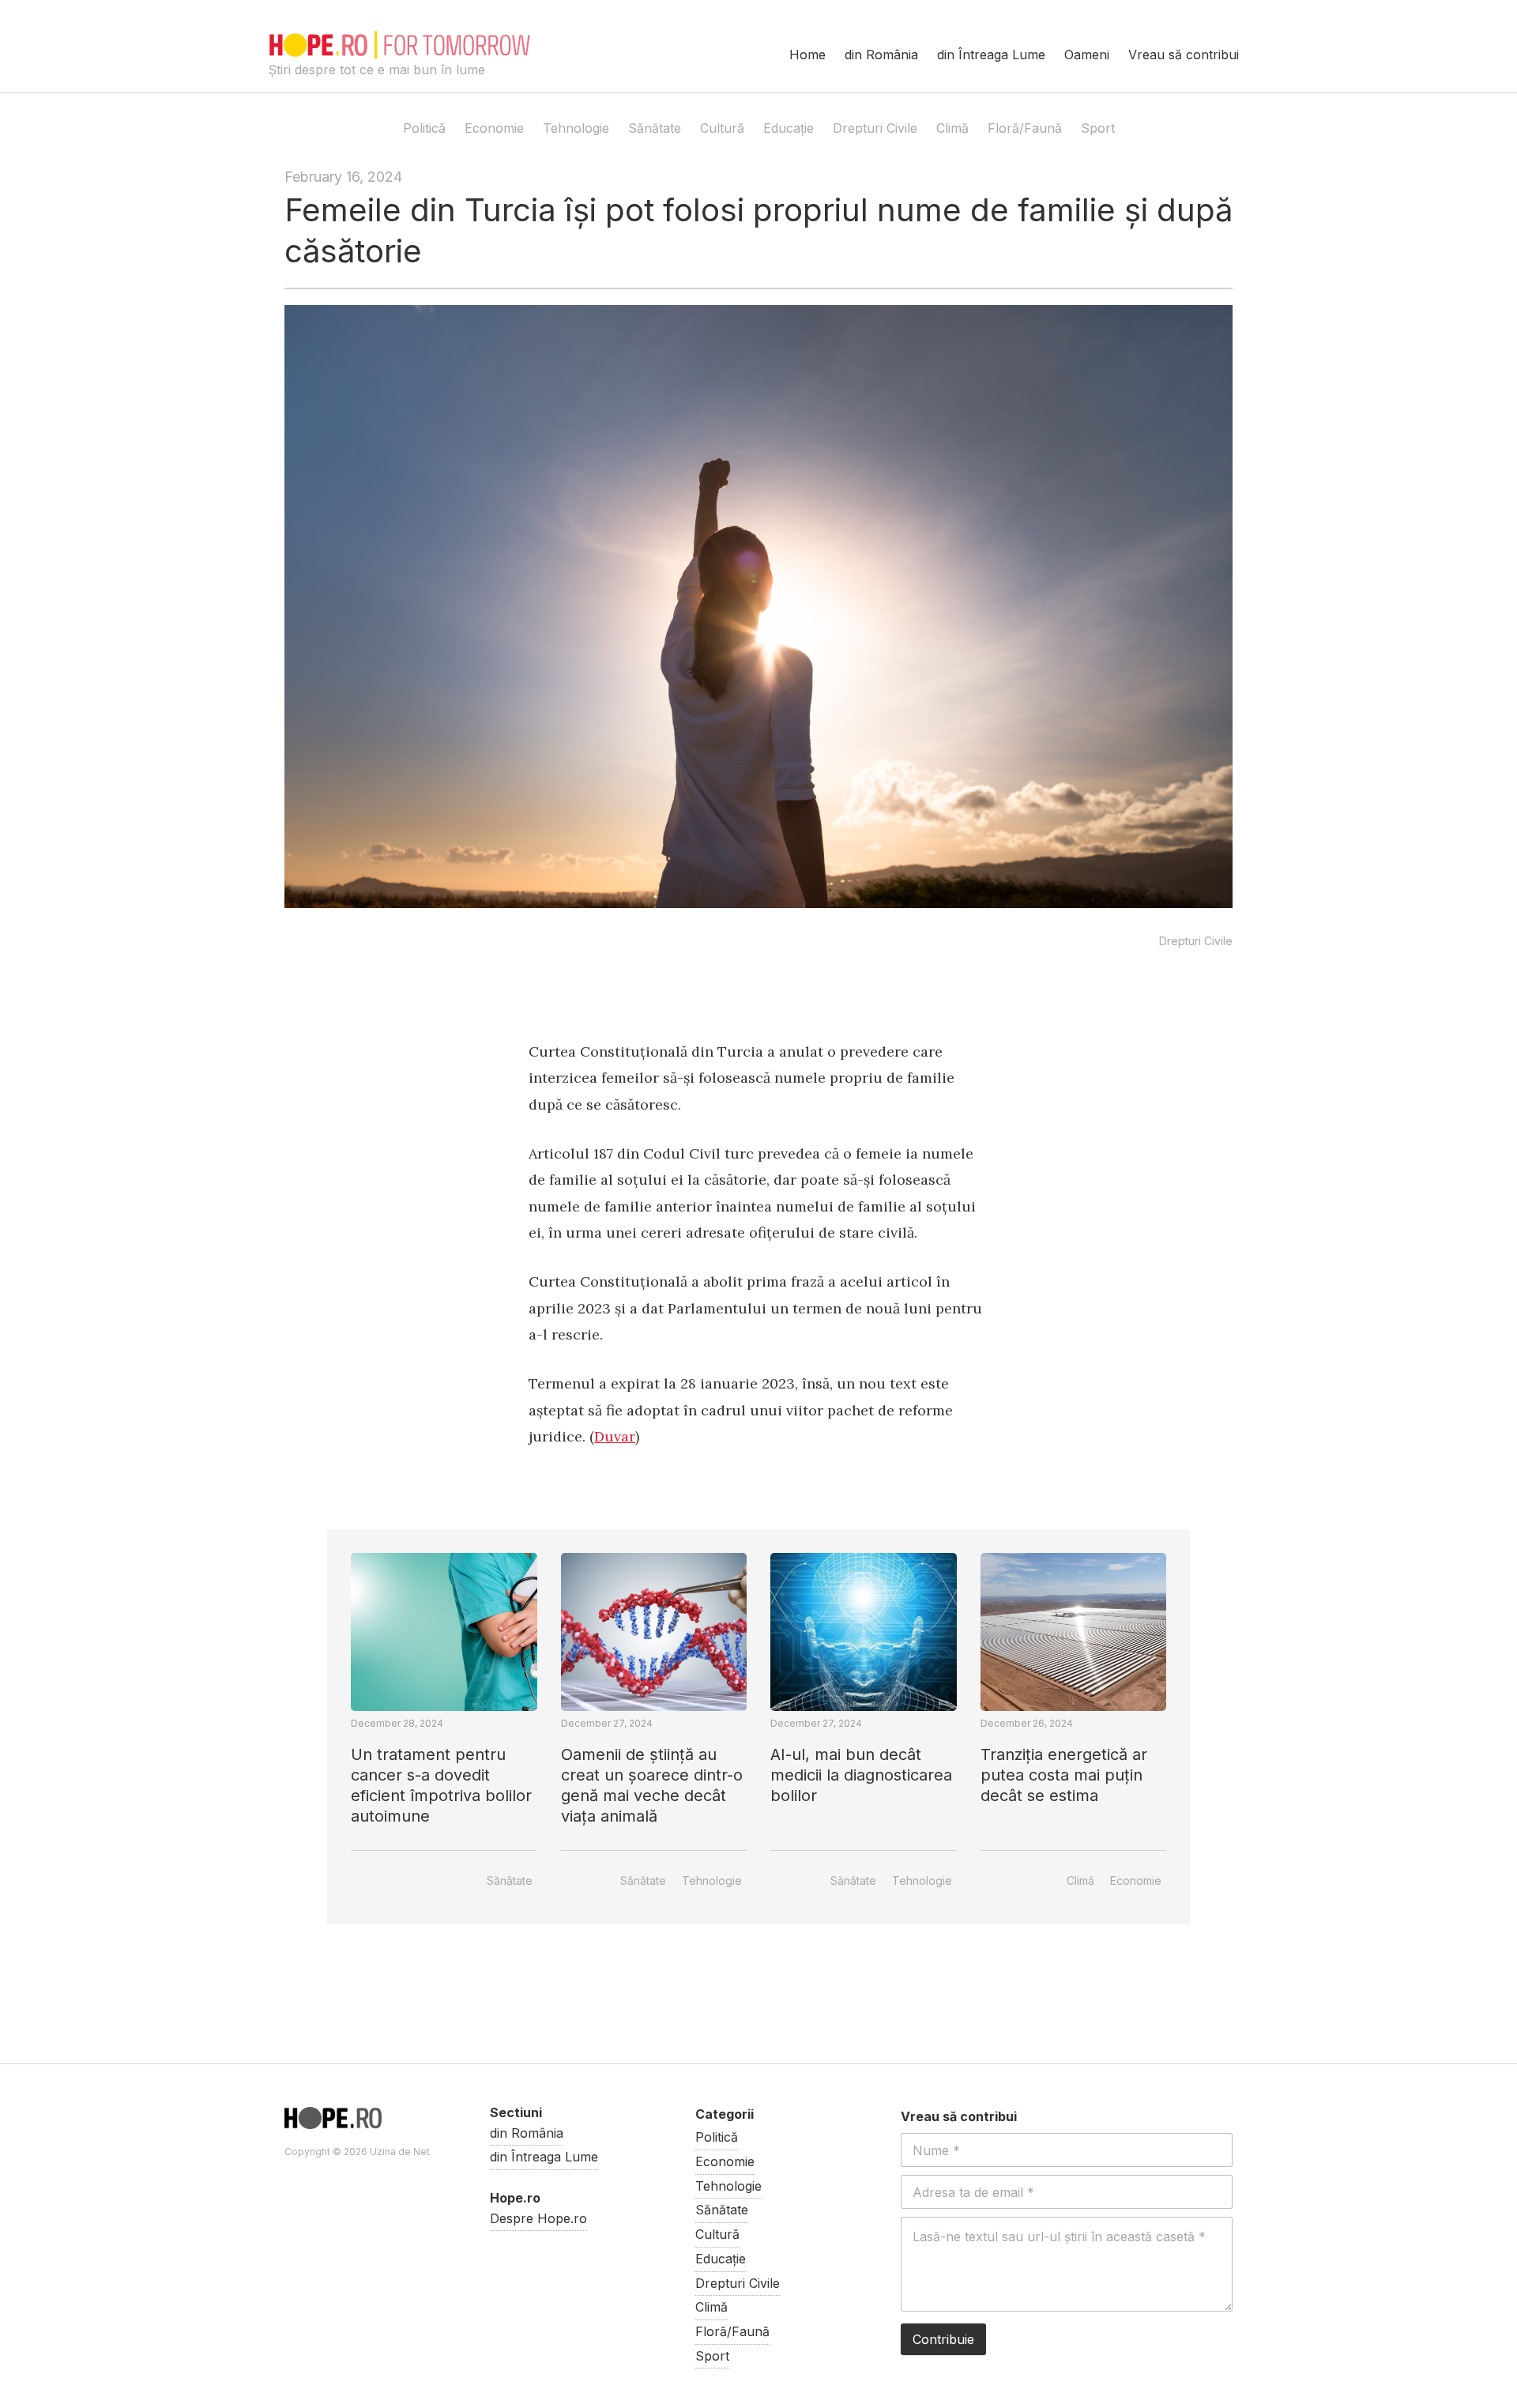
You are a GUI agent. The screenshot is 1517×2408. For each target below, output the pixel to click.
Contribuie (943, 2339)
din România (881, 55)
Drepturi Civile (875, 128)
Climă (952, 128)
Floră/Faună (1025, 128)
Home (807, 55)
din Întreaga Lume (991, 55)
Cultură (722, 128)
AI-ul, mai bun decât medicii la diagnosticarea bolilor (861, 1775)
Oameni (1087, 55)
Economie (494, 128)
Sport (1098, 128)
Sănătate (655, 128)
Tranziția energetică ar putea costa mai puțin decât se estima (1064, 1775)
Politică (424, 128)
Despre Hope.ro (538, 2218)
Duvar (615, 1436)
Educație (789, 128)
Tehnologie (576, 128)
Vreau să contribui (1184, 55)
